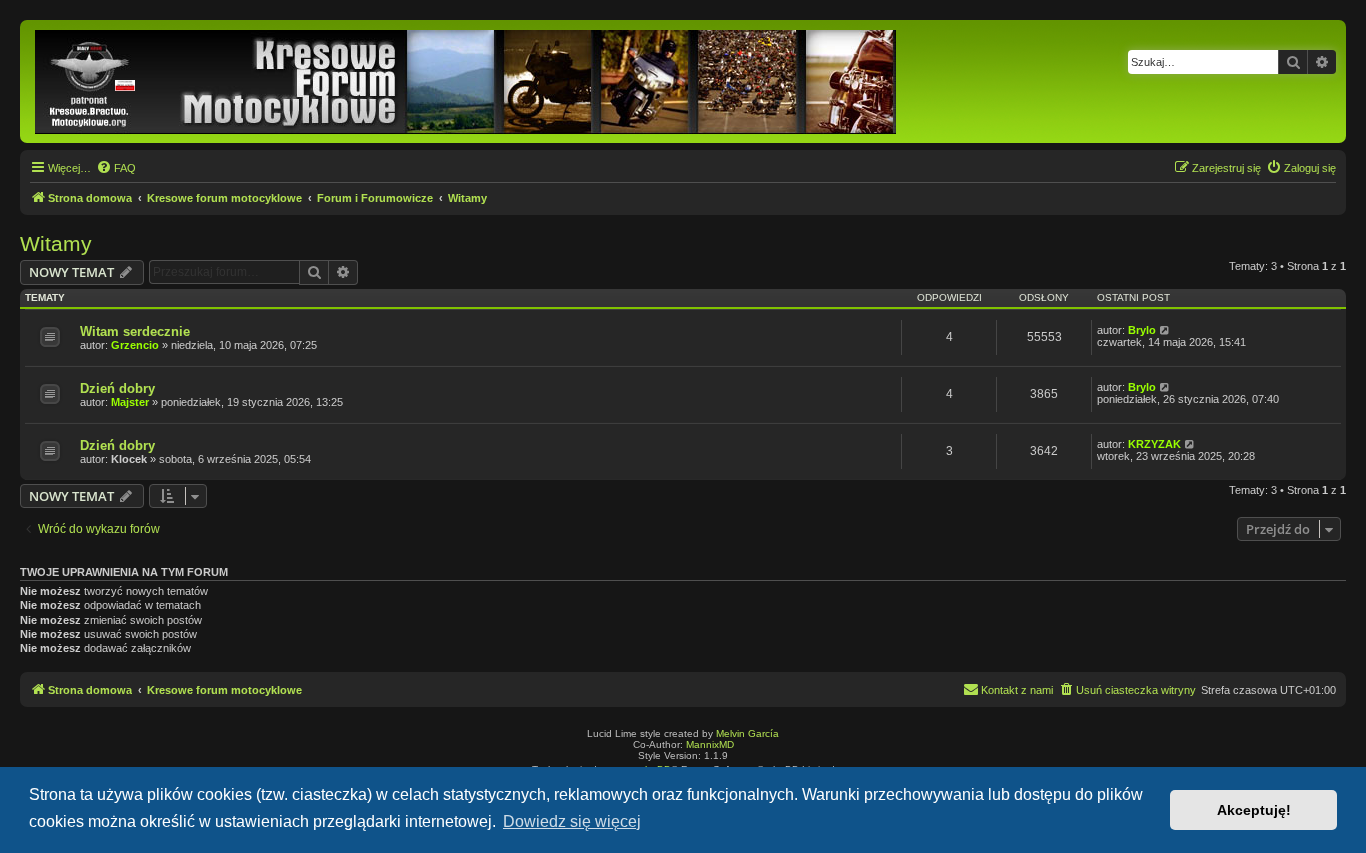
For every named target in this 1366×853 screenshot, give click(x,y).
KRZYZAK (1154, 444)
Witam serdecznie (135, 331)
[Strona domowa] (467, 81)
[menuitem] (116, 168)
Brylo (1142, 330)
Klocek (129, 459)
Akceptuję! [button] (1254, 810)
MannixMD (710, 744)
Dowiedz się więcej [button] (572, 821)
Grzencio (135, 345)
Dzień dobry (117, 388)
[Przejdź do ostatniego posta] (1165, 330)
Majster (130, 402)
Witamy (56, 243)
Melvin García (747, 733)
